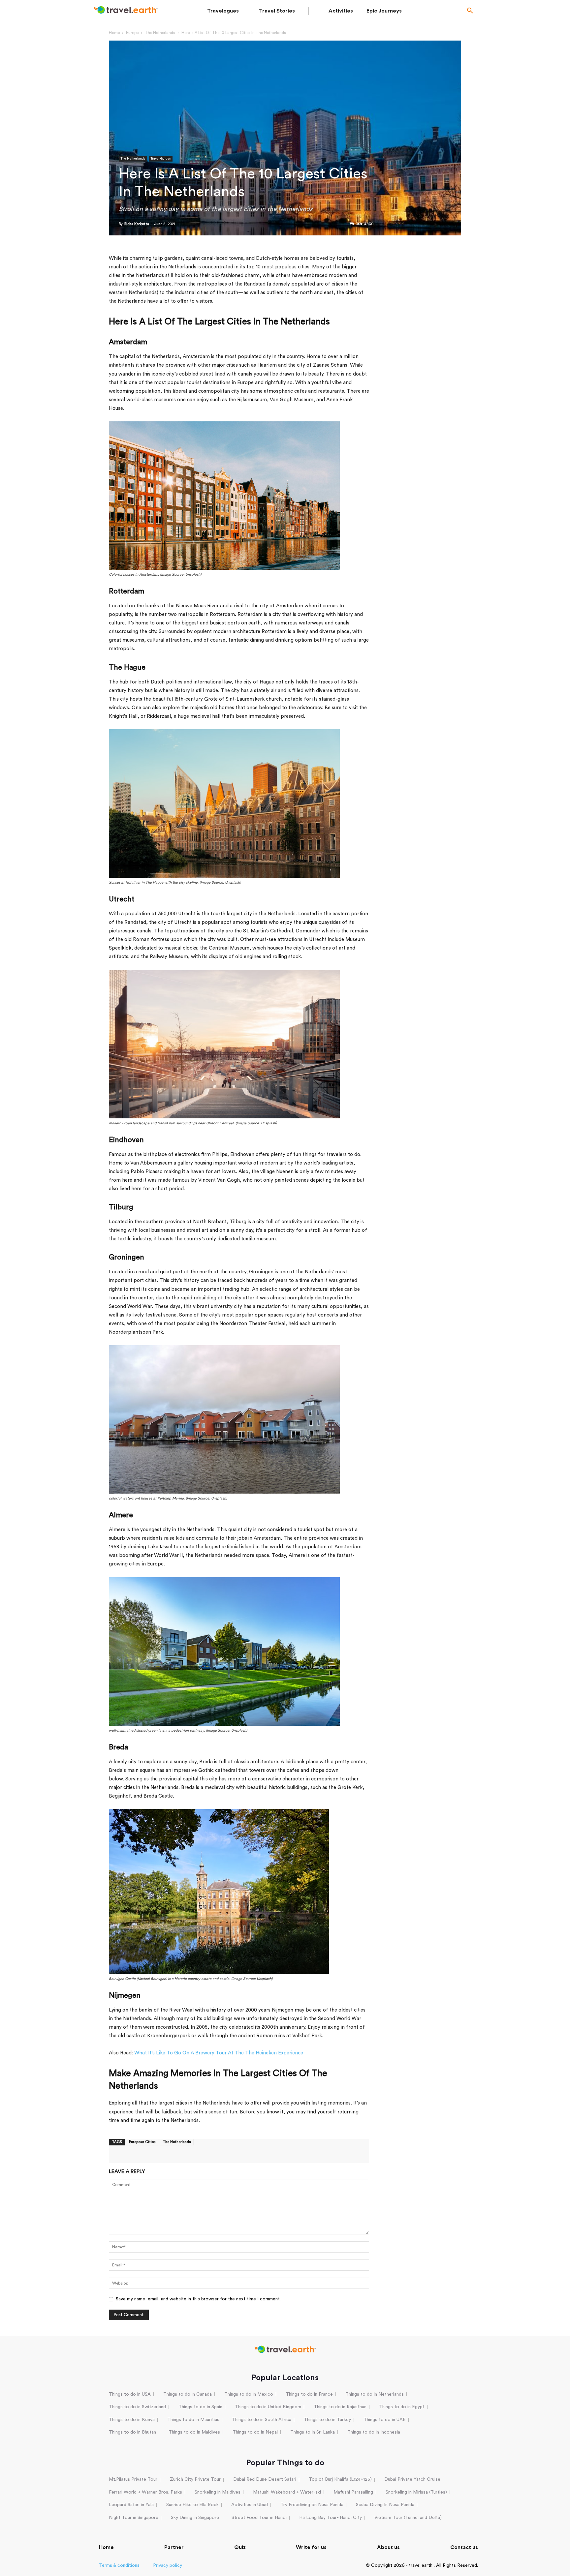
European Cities (142, 2142)
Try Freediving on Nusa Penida (312, 2505)
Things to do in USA (130, 2394)
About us (388, 2547)
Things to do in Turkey (327, 2420)
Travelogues (223, 11)
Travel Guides (161, 159)
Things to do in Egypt (402, 2407)
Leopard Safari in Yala (131, 2505)
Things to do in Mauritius (193, 2420)
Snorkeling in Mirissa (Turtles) (416, 2492)
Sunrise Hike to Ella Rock (192, 2505)
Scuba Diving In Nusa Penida (385, 2505)
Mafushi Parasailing (353, 2492)
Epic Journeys (384, 11)
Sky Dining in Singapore (195, 2518)
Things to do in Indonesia (374, 2432)
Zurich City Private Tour (195, 2479)
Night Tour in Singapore (134, 2518)
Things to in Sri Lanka (313, 2432)
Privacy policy (168, 2565)
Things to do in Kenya (132, 2420)
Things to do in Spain (200, 2407)
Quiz (240, 2547)
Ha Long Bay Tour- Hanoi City (331, 2518)
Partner (174, 2547)
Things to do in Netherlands (375, 2394)
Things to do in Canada (188, 2394)
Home (114, 33)
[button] (470, 11)
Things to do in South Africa (262, 2420)
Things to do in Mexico (249, 2394)
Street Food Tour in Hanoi (259, 2518)
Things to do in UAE (385, 2420)
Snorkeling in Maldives (218, 2492)
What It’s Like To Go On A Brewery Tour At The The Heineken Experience (219, 2053)
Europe (132, 33)
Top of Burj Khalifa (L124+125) (340, 2479)
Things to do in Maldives (194, 2432)
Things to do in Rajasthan (340, 2407)
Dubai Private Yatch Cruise (412, 2479)
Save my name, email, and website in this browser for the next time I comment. (198, 2299)
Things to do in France (309, 2394)
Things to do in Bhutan (132, 2432)
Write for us (311, 2547)
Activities (341, 11)
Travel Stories (277, 11)
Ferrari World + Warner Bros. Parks (145, 2492)
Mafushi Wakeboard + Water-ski (287, 2492)
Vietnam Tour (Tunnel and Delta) (408, 2518)
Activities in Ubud (250, 2505)
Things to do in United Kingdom (268, 2407)
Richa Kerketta (137, 224)
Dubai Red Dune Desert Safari (265, 2479)
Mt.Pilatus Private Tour (133, 2479)
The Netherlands (160, 33)
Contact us (464, 2547)
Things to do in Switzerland (137, 2407)
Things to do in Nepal (255, 2432)
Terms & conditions (119, 2565)
